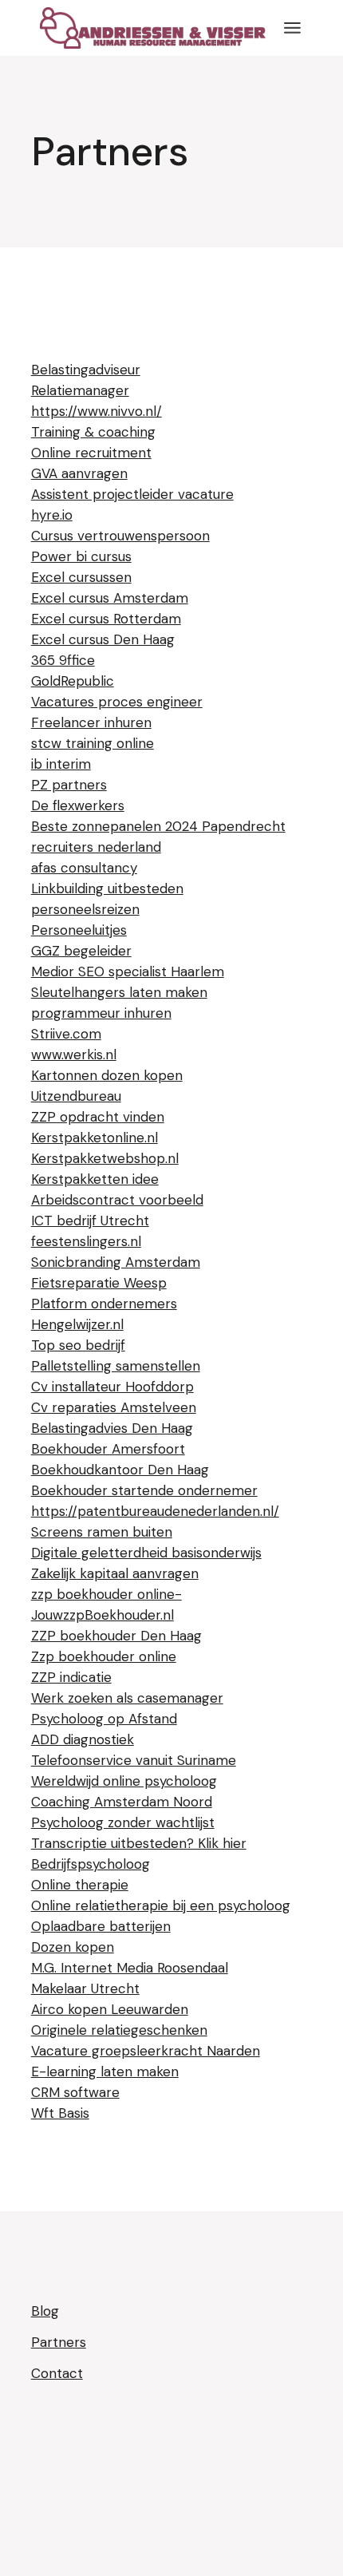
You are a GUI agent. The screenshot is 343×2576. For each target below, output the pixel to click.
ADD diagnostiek (83, 1739)
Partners (59, 2342)
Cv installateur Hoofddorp (112, 1387)
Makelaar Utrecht (85, 1988)
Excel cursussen (81, 577)
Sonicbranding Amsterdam (116, 1262)
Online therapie (80, 1885)
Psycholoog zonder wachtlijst (123, 1822)
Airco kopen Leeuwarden (110, 2009)
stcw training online (93, 743)
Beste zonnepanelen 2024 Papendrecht (158, 826)
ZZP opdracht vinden (98, 1117)
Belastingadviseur (86, 370)
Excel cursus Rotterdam (106, 619)
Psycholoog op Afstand (104, 1719)
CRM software (75, 2092)
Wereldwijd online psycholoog (124, 1781)
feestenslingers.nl (86, 1241)
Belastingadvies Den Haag (112, 1428)
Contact (57, 2373)
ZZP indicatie (71, 1677)
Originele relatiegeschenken (119, 2030)
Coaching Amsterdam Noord (122, 1802)
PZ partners (69, 785)
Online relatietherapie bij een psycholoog (161, 1905)
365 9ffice (63, 660)
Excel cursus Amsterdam (110, 598)
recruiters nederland (96, 847)
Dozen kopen (73, 1947)
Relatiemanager (80, 390)
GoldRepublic (73, 681)
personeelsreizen (85, 909)
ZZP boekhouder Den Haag (116, 1636)
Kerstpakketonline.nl (95, 1138)
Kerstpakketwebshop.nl (105, 1158)
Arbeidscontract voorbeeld (117, 1200)
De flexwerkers (78, 805)
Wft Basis (60, 2113)
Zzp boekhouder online (104, 1656)
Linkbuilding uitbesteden (107, 888)
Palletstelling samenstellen (116, 1366)
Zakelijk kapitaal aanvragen (115, 1573)
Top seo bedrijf (78, 1345)
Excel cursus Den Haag (103, 639)
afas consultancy (84, 868)
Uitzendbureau (76, 1096)
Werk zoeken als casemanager (127, 1698)
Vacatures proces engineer (117, 702)
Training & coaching (93, 432)
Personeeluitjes (79, 930)
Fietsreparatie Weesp (99, 1283)
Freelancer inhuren (91, 722)
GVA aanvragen (79, 473)
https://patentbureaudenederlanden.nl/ (155, 1511)
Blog (45, 2311)
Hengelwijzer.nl (77, 1324)
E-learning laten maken (105, 2071)
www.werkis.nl (74, 1055)
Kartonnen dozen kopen (107, 1075)
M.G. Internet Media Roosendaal (130, 1968)
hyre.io (52, 515)
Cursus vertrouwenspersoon (120, 536)
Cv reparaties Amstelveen (114, 1407)
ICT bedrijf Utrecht (90, 1221)
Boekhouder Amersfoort (108, 1449)
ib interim (61, 764)
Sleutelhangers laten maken (119, 992)
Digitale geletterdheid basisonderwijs (146, 1553)
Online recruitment (91, 453)
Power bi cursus (81, 556)
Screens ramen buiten (102, 1532)
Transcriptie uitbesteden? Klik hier (139, 1843)
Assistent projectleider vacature (132, 494)
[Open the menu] (292, 28)
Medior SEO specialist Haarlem (128, 971)
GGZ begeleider (81, 951)
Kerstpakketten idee (95, 1179)
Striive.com (66, 1034)
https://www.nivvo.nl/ (97, 411)
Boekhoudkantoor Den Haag (120, 1470)
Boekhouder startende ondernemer (144, 1490)
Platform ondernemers (104, 1304)
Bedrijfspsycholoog (91, 1864)
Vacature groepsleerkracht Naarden (146, 2051)
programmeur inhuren (101, 1013)
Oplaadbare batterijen (101, 1926)
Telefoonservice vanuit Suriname (134, 1760)
